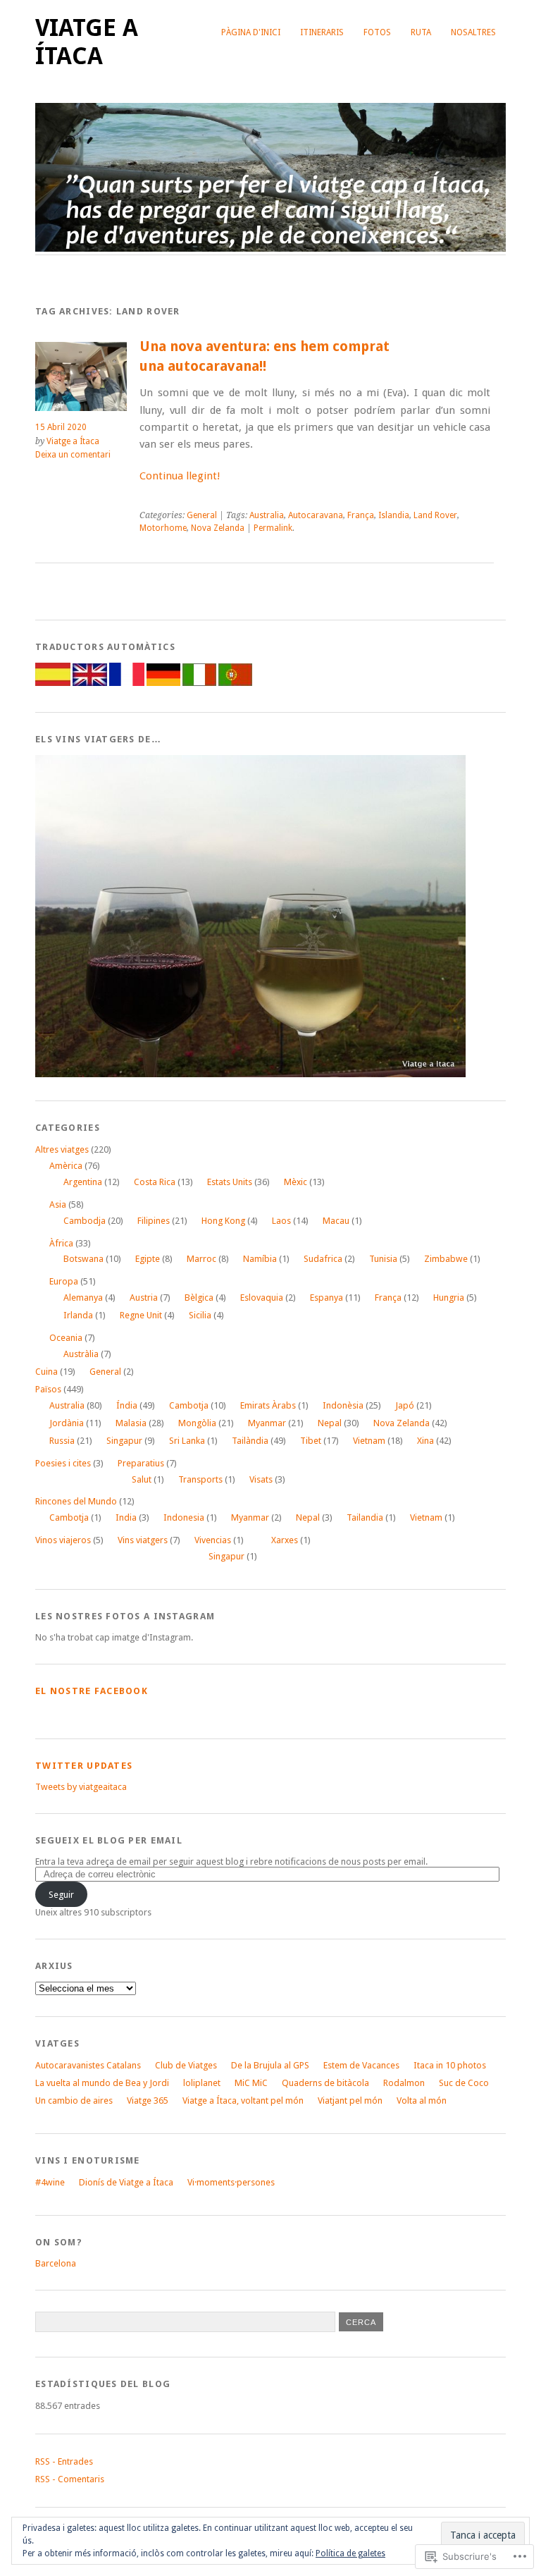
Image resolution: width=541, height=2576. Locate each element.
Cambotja (189, 1405)
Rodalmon (404, 2083)
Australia (267, 515)
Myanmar (267, 1423)
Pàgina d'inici (251, 32)
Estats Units (230, 1182)
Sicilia (200, 1315)
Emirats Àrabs (268, 1405)
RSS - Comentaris (70, 2479)
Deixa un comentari (73, 455)
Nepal (330, 1423)
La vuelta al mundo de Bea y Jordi (102, 2083)
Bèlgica (199, 1298)
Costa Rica (155, 1182)
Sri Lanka (187, 1441)
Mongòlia (197, 1423)
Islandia (394, 515)
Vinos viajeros (63, 1540)
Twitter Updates (84, 1766)
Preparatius (141, 1463)
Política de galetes (350, 2553)
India (126, 1517)
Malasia (131, 1423)
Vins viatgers (143, 1540)
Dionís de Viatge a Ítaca (126, 2182)
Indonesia (184, 1517)
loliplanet (202, 2083)
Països (48, 1389)
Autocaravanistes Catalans (88, 2065)
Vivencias (213, 1540)
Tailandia (365, 1517)
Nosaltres (473, 32)
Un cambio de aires (74, 2100)
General (202, 515)
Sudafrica (323, 1259)
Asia (58, 1204)
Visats (261, 1479)
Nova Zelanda (218, 528)
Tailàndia (250, 1441)
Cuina (46, 1372)
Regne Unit (141, 1315)
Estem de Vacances (361, 2065)
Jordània (67, 1423)
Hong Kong (223, 1221)
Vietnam (369, 1441)
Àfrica (61, 1243)
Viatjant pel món (350, 2100)
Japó (405, 1405)
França (361, 515)
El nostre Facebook (92, 1691)
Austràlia (81, 1354)
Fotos (377, 32)
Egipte (148, 1259)
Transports (200, 1479)
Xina (425, 1441)
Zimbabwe (446, 1259)
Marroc (201, 1259)
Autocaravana (316, 515)
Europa (64, 1281)
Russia (62, 1441)
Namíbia (260, 1259)
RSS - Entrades (64, 2461)
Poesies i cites (63, 1463)
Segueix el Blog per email (109, 1840)
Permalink (273, 528)
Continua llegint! (180, 476)
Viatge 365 (148, 2100)
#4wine (50, 2182)
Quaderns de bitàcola (325, 2083)
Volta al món (422, 2100)
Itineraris (322, 32)
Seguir (61, 1895)
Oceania (66, 1338)
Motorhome (163, 528)
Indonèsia (343, 1405)
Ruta (421, 32)
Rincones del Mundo (76, 1501)
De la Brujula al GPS (270, 2065)
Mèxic (296, 1182)
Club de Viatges (186, 2065)
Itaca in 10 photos (450, 2065)
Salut (142, 1479)
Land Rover (435, 515)
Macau (336, 1221)
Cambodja (85, 1221)
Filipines (154, 1221)
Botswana (83, 1259)
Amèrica (66, 1166)
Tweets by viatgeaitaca (81, 1787)
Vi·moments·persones (231, 2182)
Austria (144, 1298)
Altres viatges (62, 1149)
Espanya (327, 1298)
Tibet (311, 1441)
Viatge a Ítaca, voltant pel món (243, 2100)
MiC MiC (251, 2083)
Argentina (83, 1182)
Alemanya (83, 1298)
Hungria (449, 1298)
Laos (281, 1221)
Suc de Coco (464, 2083)
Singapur (124, 1441)
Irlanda (78, 1315)
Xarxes (285, 1540)
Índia (127, 1405)
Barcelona (56, 2263)
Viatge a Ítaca (87, 42)
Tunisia (383, 1259)
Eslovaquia (262, 1298)
